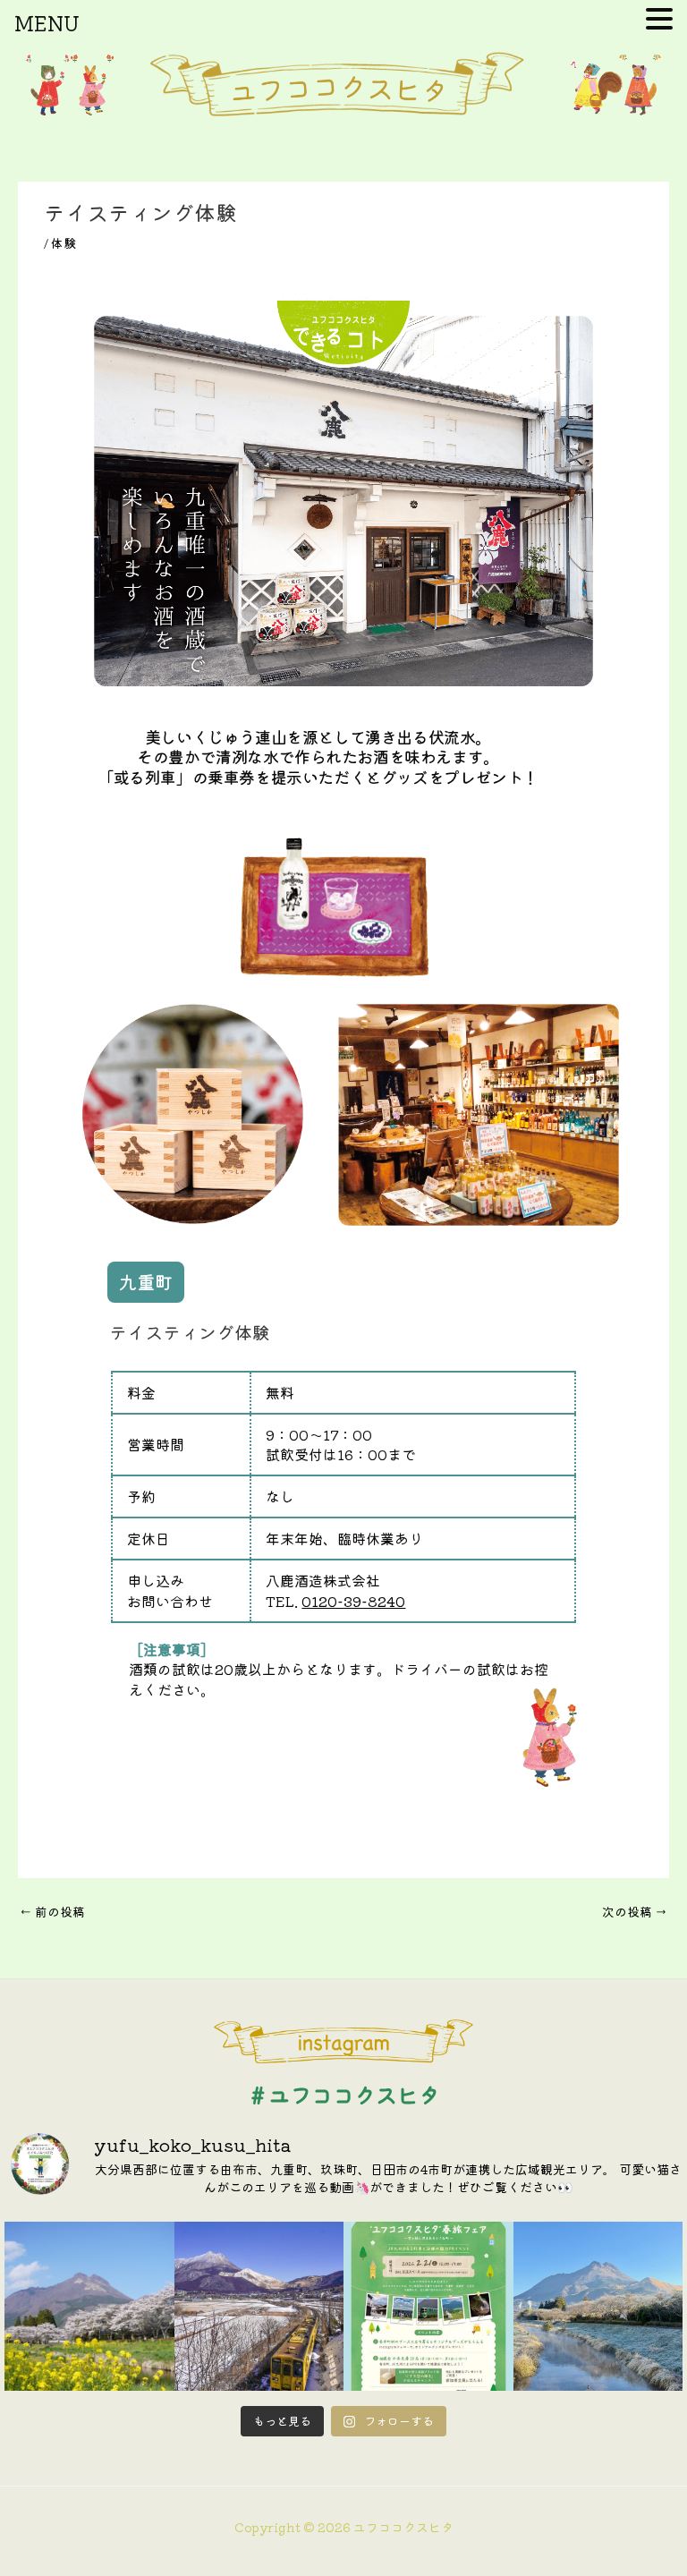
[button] (146, 1282)
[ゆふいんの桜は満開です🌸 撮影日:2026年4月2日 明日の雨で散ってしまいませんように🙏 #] (89, 2307)
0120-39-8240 (353, 1601)
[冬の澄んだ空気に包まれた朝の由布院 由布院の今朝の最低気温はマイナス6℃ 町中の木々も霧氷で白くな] (598, 2307)
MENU (47, 22)
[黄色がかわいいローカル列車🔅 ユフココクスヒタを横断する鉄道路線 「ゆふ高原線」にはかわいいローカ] (259, 2307)
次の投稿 (635, 1911)
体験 (64, 242)
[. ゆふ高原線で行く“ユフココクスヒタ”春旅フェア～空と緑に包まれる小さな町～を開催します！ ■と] (428, 2307)
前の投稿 (52, 1911)
